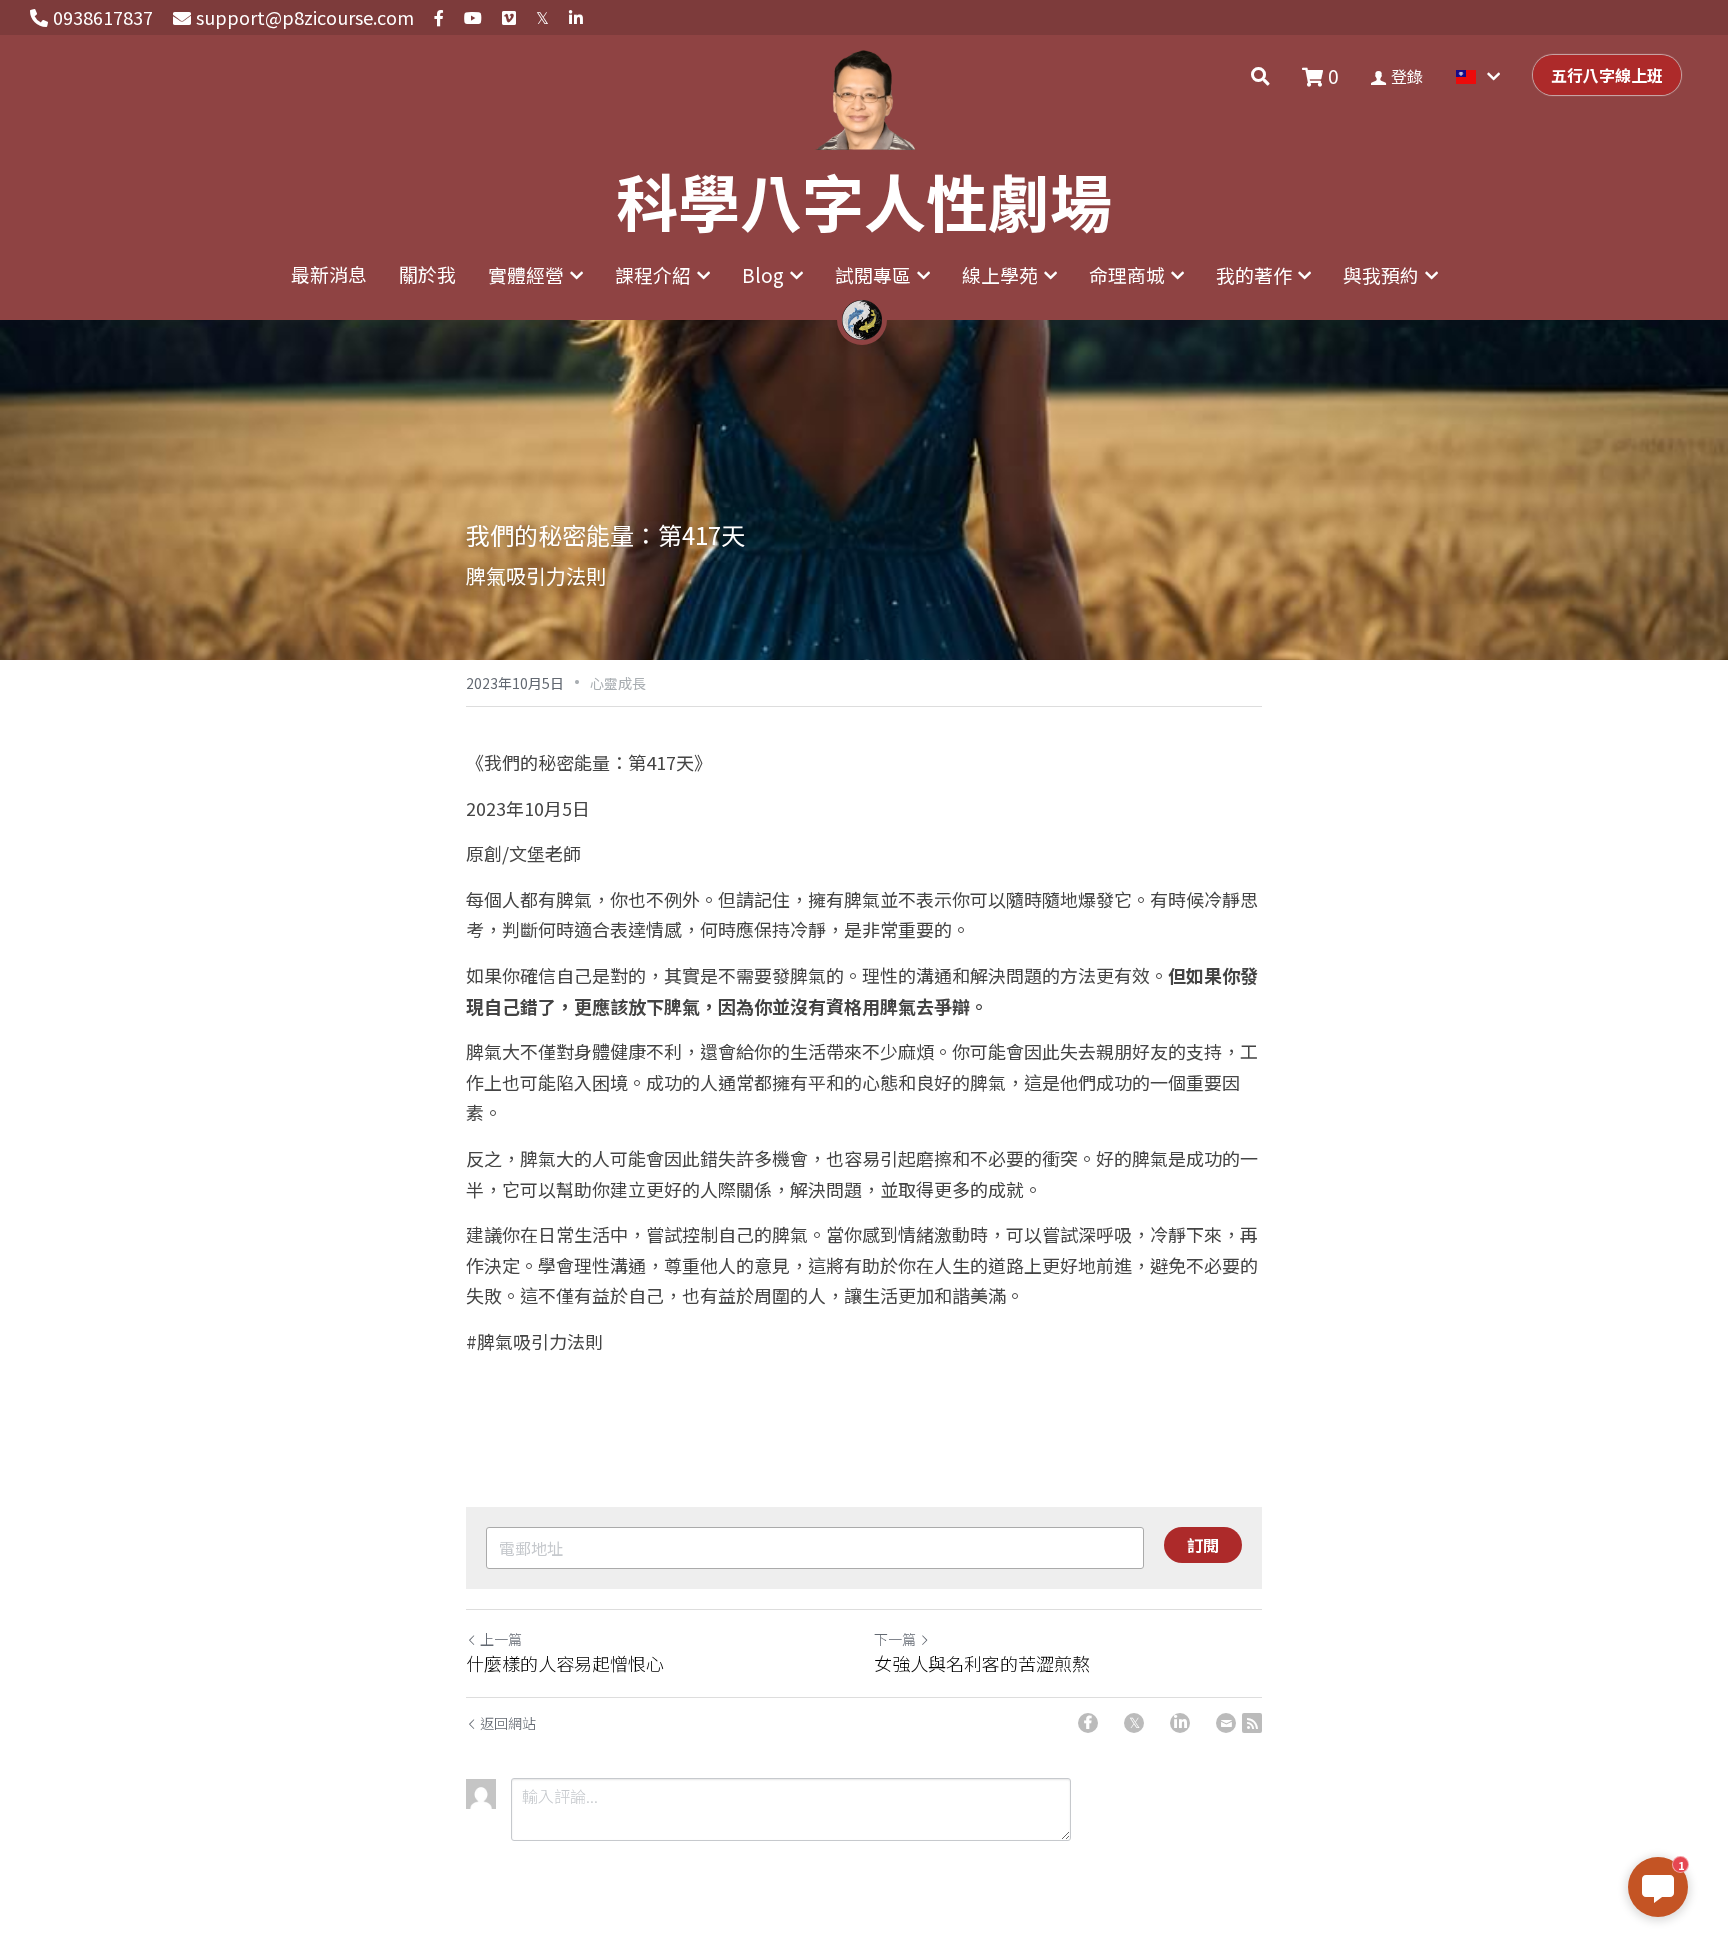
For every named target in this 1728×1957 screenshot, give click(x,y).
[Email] (1226, 1723)
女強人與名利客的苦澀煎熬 (982, 1663)
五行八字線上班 (1607, 75)
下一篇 (895, 1639)
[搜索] (1260, 76)
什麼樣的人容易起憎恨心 (565, 1663)
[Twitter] (1134, 1723)
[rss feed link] (1252, 1723)
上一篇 (501, 1639)
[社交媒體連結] (439, 18)
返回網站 (508, 1723)
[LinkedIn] (1180, 1723)
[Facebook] (1088, 1723)
